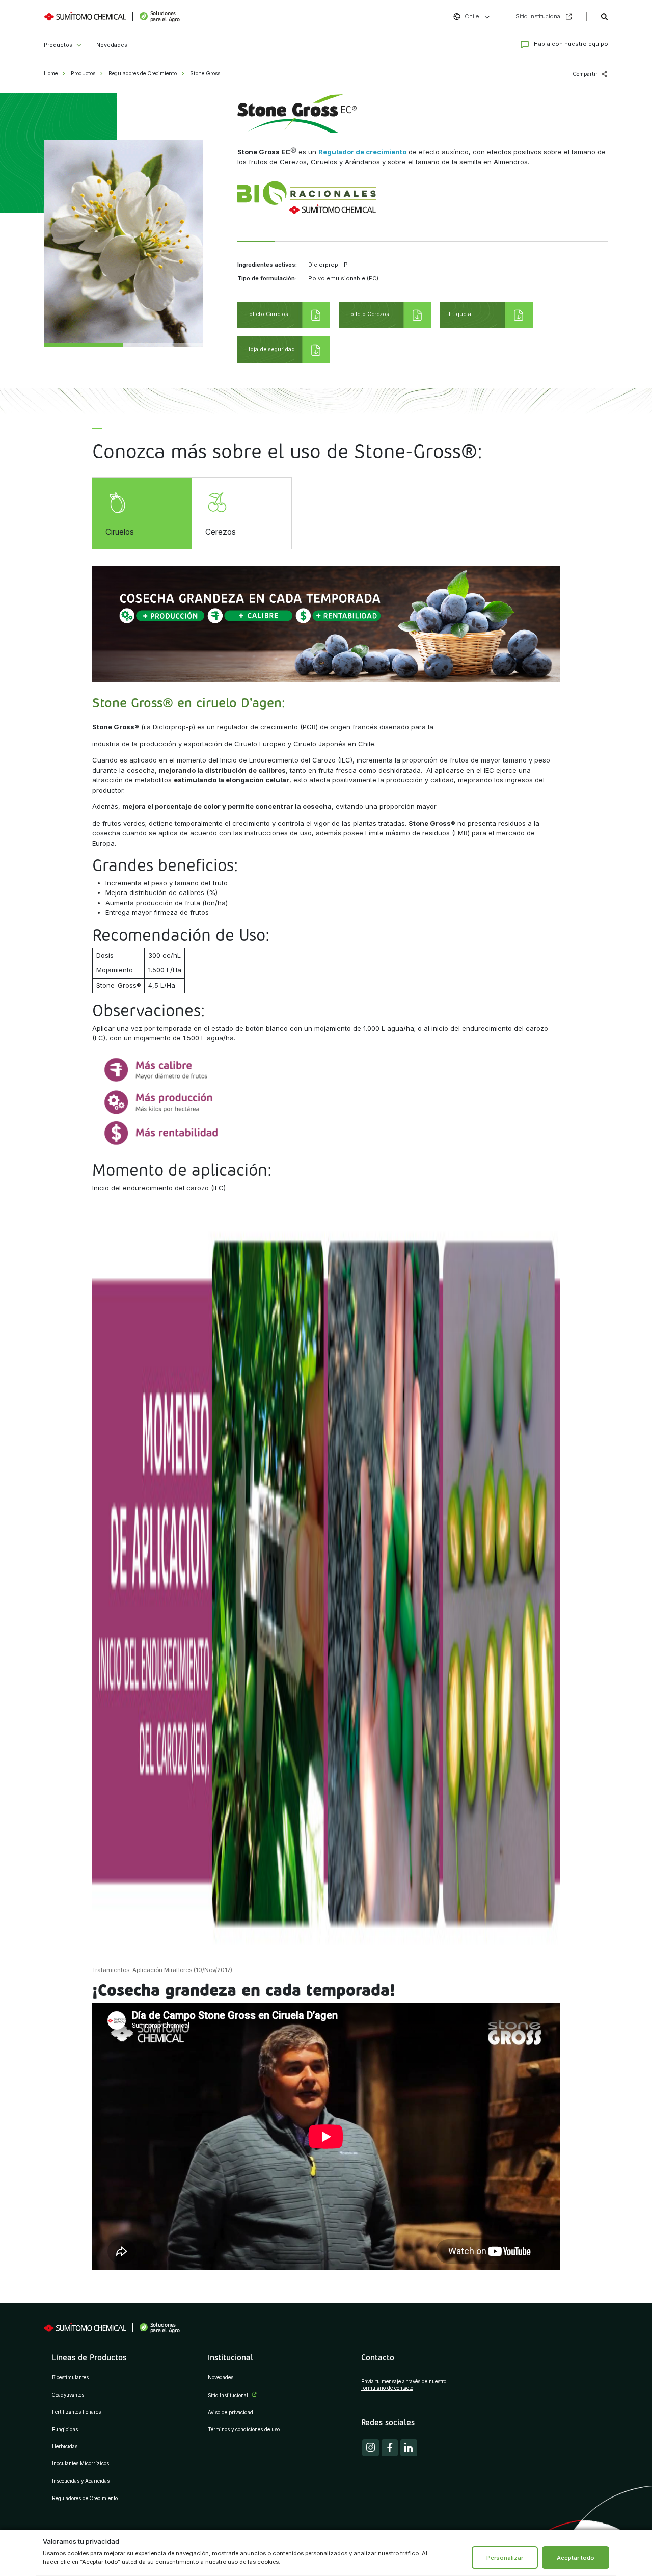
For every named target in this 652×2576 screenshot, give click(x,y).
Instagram (371, 2448)
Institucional (230, 2357)
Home (51, 74)
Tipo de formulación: (267, 279)
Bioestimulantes (70, 2377)
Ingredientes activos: (267, 265)
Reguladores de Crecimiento (143, 74)
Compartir (585, 74)
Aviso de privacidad (230, 2413)
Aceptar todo (576, 2558)
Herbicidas (65, 2446)
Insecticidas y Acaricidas (81, 2481)
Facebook (390, 2448)
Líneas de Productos (89, 2357)
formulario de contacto (387, 2388)
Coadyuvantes (68, 2395)
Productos (58, 45)
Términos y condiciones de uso (244, 2429)
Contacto (378, 2357)
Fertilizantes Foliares (76, 2412)
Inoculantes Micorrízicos (80, 2464)
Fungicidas (65, 2429)
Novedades (112, 45)
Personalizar (505, 2558)
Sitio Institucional (228, 2395)
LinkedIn (409, 2448)
